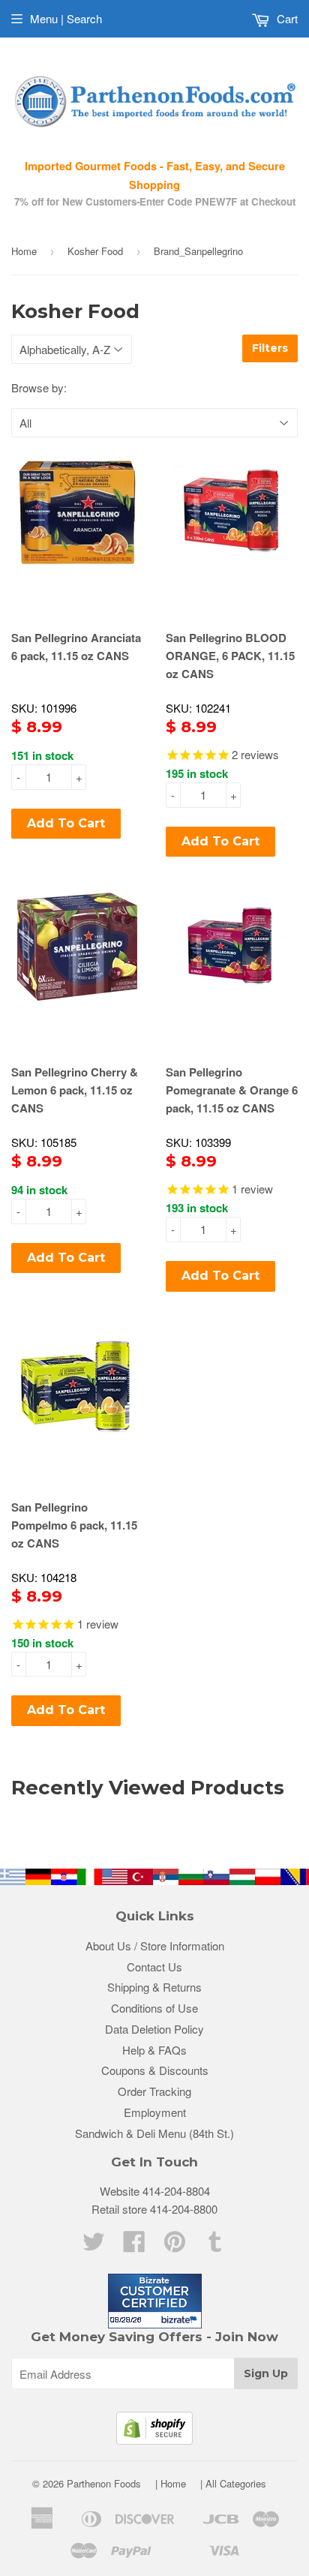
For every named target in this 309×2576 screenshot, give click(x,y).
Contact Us (154, 1967)
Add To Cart (66, 823)
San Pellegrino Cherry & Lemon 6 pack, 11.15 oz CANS (75, 1090)
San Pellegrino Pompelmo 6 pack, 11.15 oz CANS (74, 1525)
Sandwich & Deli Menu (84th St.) (154, 2133)
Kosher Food (95, 251)
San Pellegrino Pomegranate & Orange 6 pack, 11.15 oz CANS (232, 1090)
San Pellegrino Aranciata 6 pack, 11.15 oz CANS (76, 647)
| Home (171, 2483)
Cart (286, 18)
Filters (270, 348)
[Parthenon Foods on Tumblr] (215, 2246)
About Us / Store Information (155, 1946)
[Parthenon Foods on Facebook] (134, 2246)
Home (24, 251)
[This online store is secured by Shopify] (154, 2440)
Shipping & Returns (154, 1987)
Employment (155, 2112)
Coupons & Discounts (155, 2070)
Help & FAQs (154, 2050)
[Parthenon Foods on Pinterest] (175, 2246)
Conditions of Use (154, 2008)
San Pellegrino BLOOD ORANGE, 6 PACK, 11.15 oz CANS (230, 656)
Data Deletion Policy (154, 2029)
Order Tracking (154, 2091)
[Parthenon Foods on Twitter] (94, 2246)
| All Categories (233, 2483)
